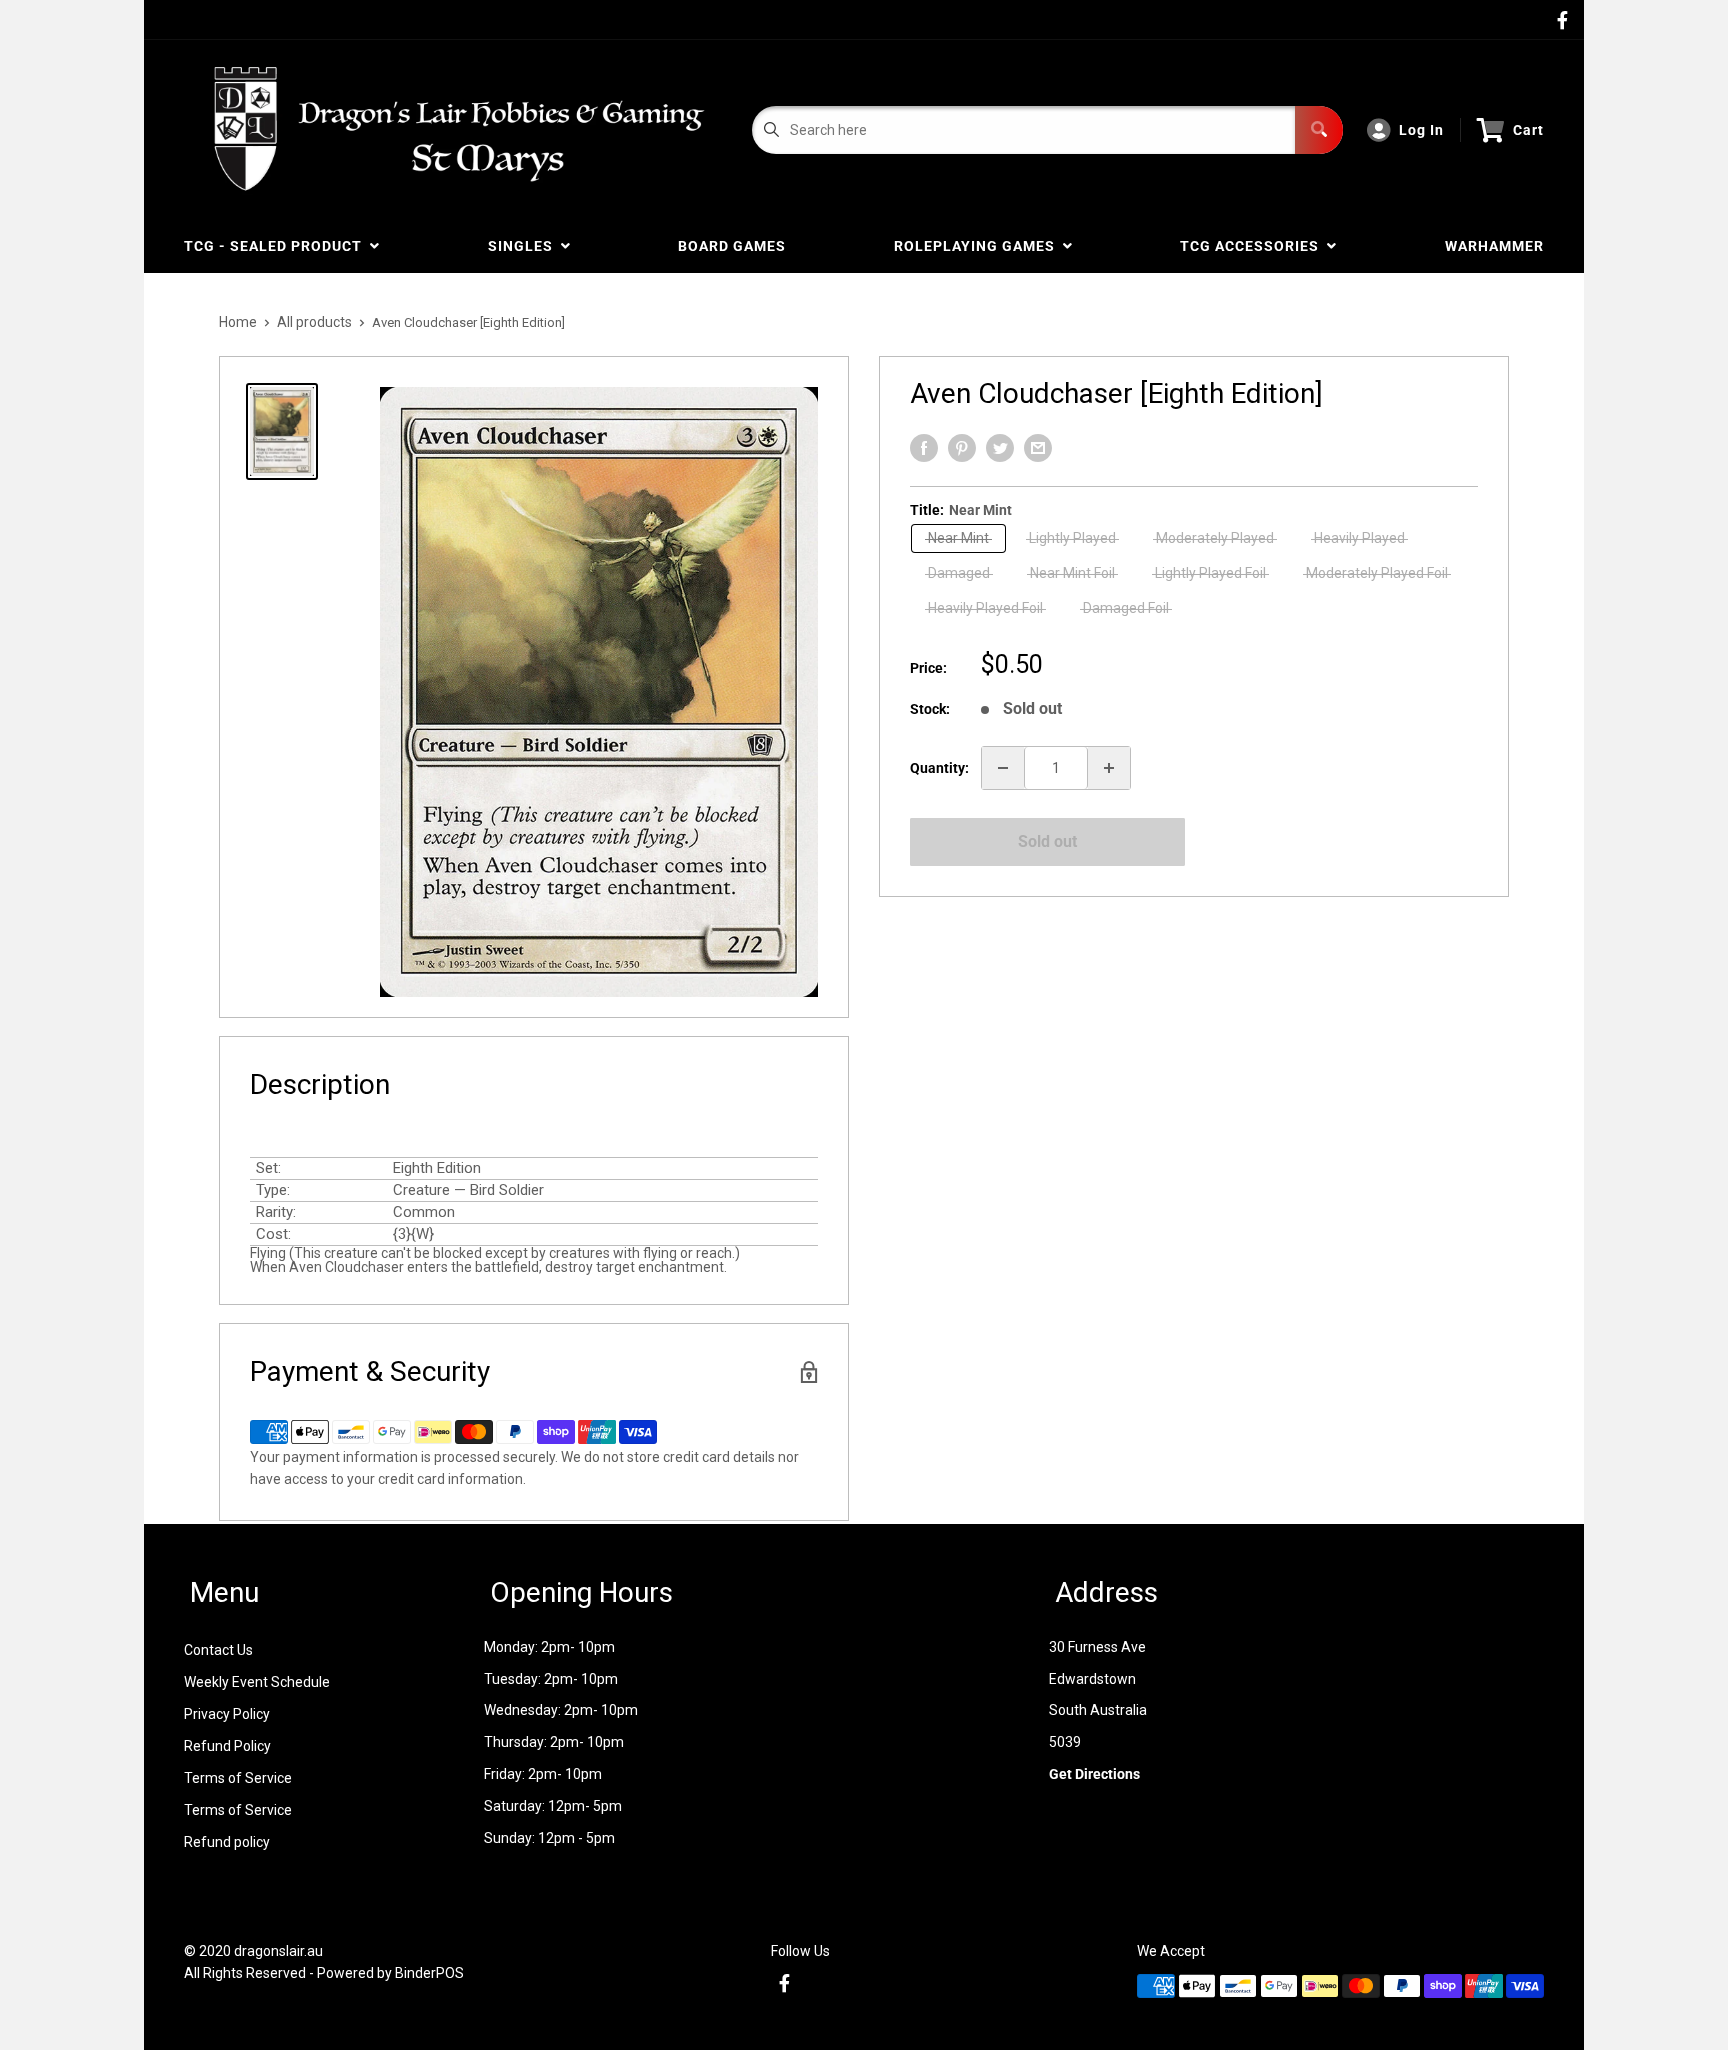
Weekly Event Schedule (257, 1682)
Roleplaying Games (978, 246)
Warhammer (1494, 246)
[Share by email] (1038, 448)
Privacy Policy (227, 1714)
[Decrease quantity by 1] (1003, 768)
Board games (732, 246)
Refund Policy (227, 1746)
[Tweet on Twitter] (1000, 448)
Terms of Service (238, 1778)
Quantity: (939, 768)
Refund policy (227, 1842)
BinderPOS (429, 1973)
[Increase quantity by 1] (1109, 768)
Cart (1528, 130)
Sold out (1047, 841)
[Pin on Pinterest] (962, 448)
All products (314, 322)
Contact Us (218, 1650)
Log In (1421, 130)
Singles (524, 246)
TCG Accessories (1253, 246)
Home (238, 322)
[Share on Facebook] (924, 448)
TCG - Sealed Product (277, 246)
